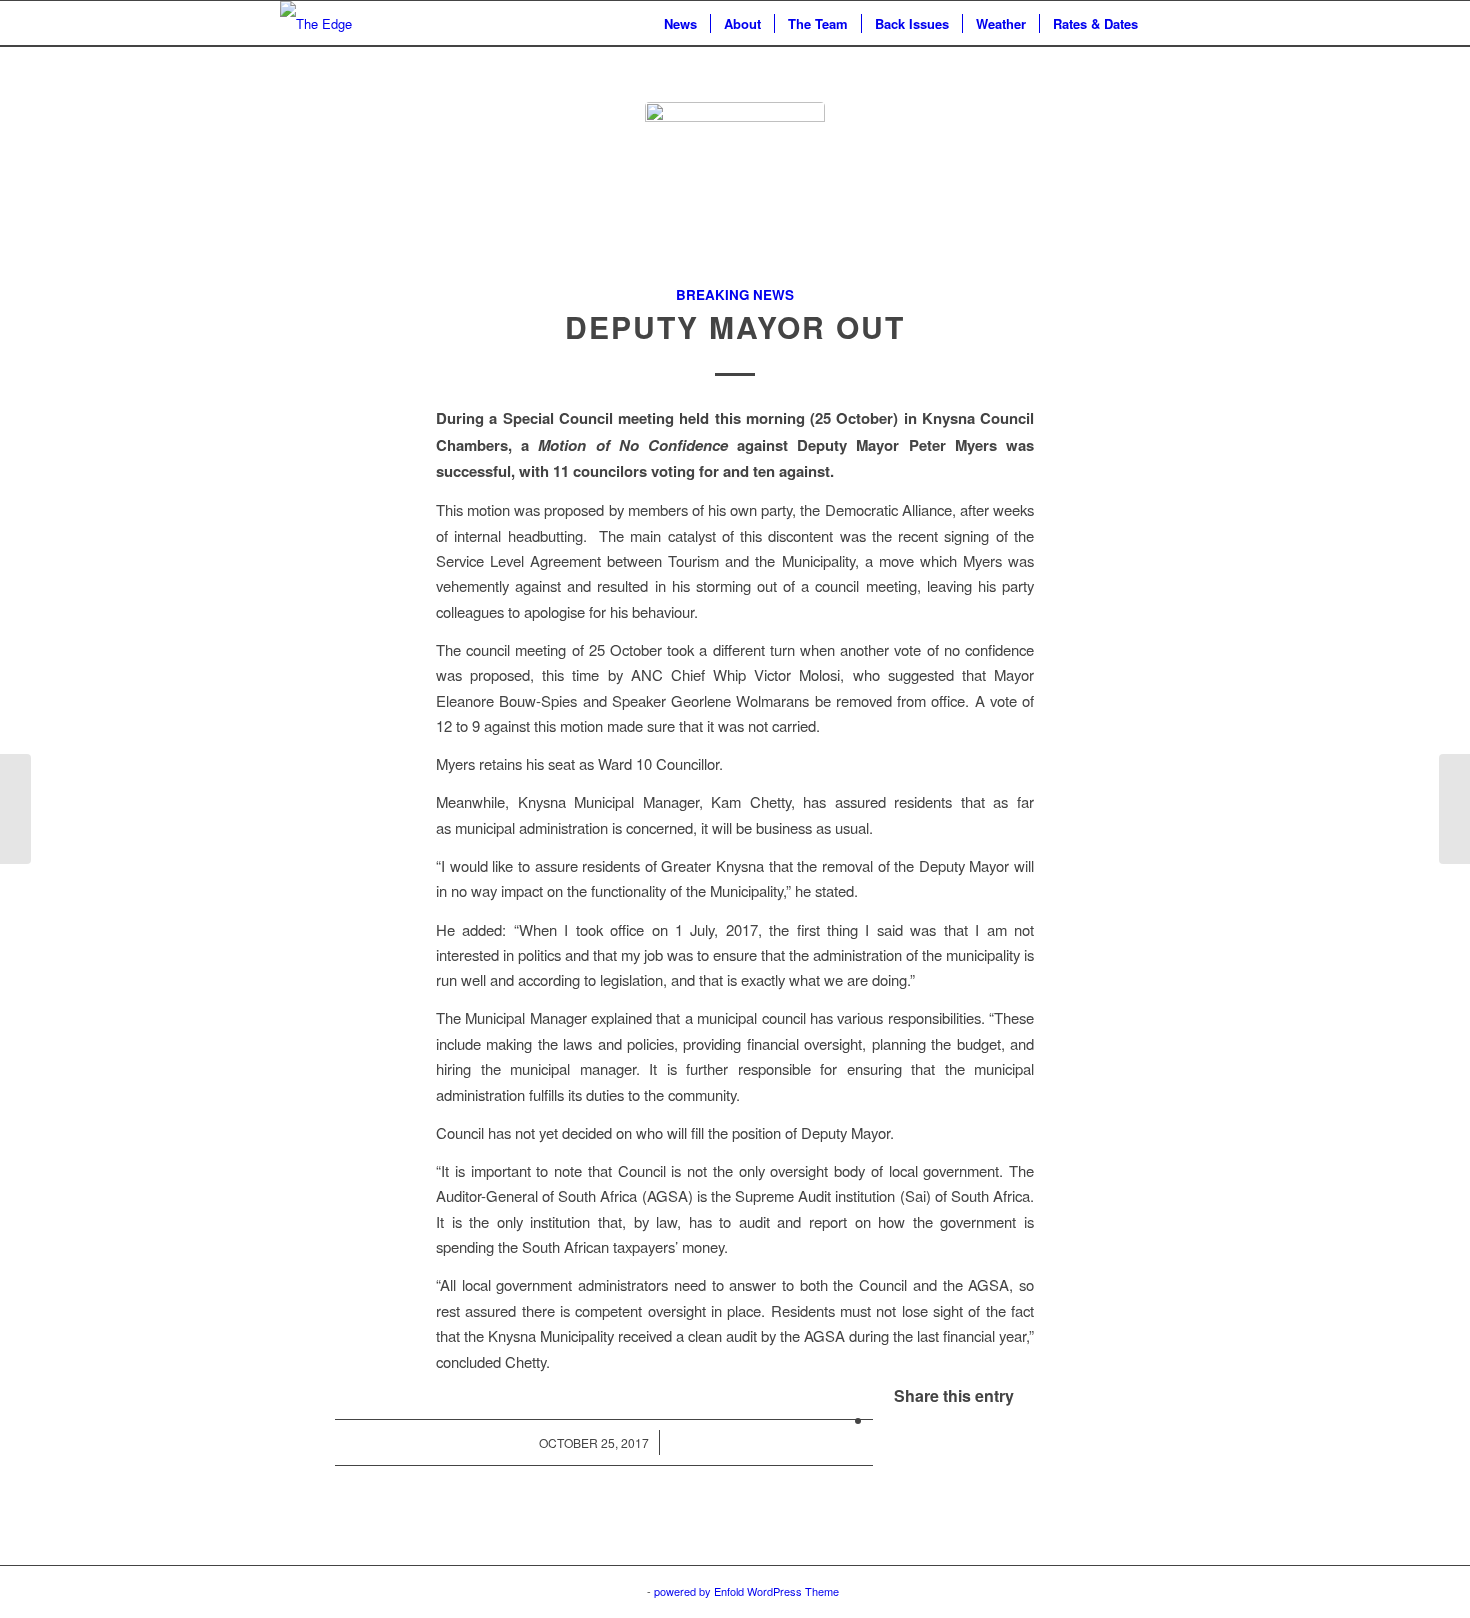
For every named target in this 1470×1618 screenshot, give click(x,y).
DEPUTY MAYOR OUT (735, 326)
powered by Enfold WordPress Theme (746, 1591)
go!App (572, 1591)
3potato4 (623, 1591)
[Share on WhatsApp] (879, 1419)
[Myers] (735, 192)
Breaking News (735, 294)
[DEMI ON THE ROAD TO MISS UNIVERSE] (1454, 809)
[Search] (1170, 23)
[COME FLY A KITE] (15, 809)
